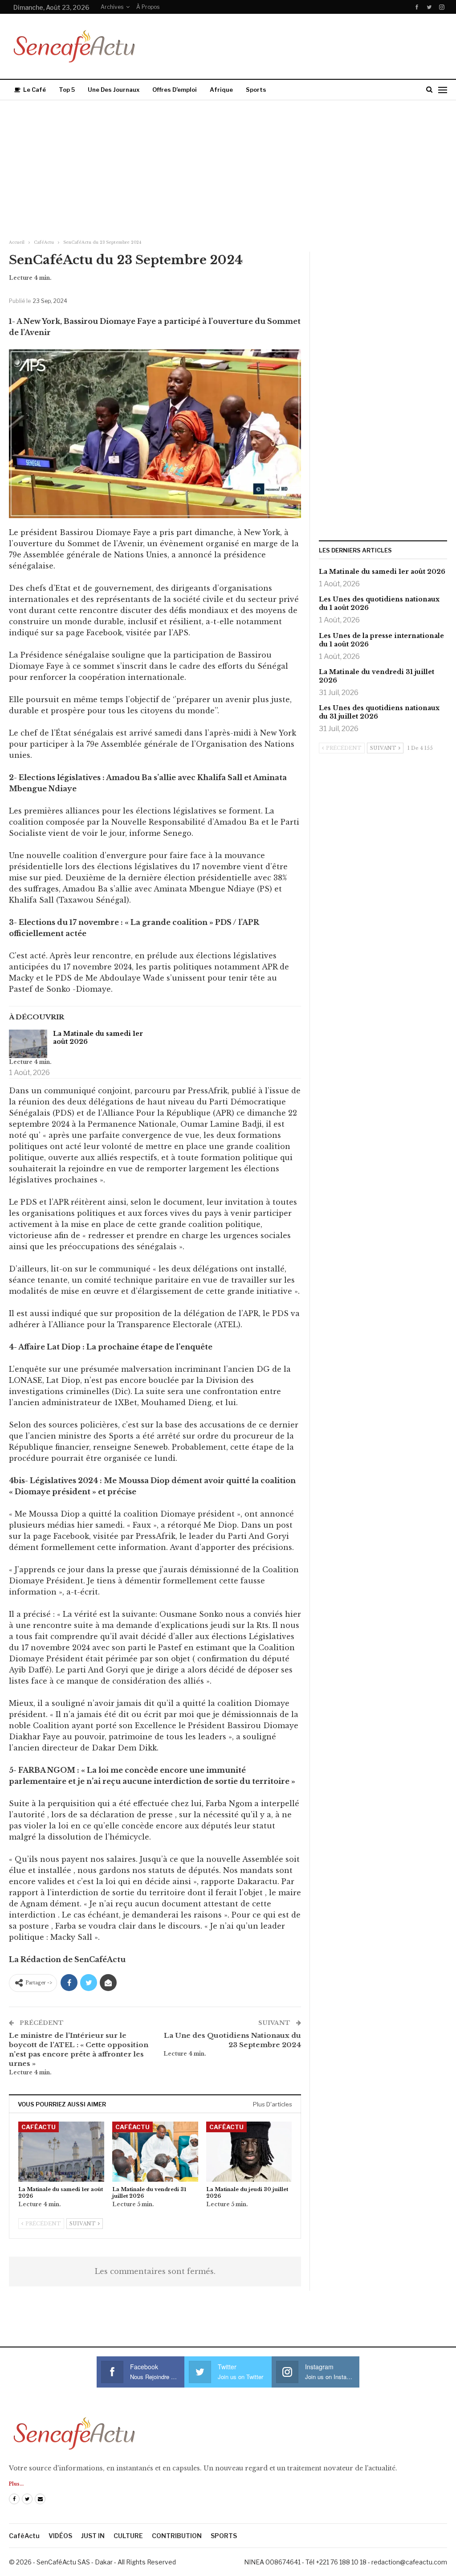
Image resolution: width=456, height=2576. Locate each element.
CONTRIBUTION (177, 2536)
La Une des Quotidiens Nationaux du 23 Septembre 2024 (232, 2040)
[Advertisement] (228, 167)
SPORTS (224, 2536)
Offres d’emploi (175, 90)
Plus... (16, 2484)
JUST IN (93, 2536)
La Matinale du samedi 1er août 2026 (98, 1038)
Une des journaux (114, 90)
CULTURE (128, 2536)
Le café (35, 90)
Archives (112, 7)
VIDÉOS (60, 2536)
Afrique (221, 90)
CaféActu (39, 2127)
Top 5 (67, 90)
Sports (256, 90)
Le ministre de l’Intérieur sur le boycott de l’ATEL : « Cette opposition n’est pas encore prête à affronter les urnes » (79, 2049)
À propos (148, 7)
